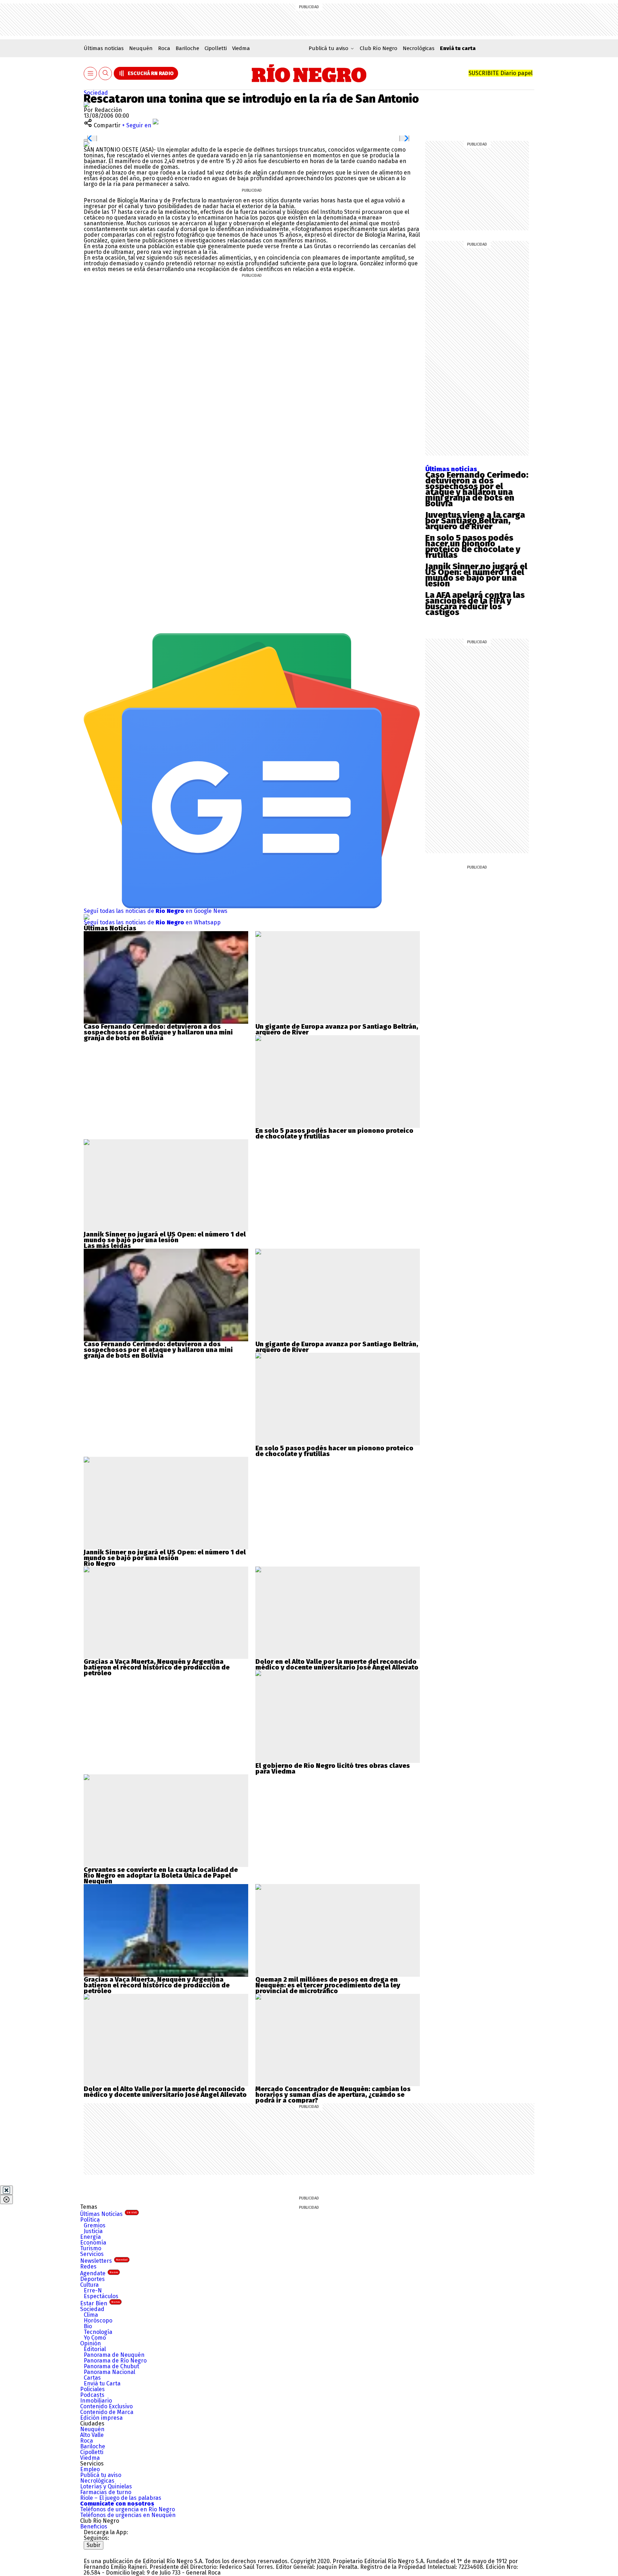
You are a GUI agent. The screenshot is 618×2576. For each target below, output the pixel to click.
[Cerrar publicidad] (6, 2190)
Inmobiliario (96, 2401)
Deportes (92, 2279)
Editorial (95, 2349)
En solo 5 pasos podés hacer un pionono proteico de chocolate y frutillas (473, 546)
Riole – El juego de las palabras (121, 2498)
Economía (93, 2243)
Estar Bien (100, 2303)
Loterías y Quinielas (106, 2486)
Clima (91, 2315)
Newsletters (104, 2261)
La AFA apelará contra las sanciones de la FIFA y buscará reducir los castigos (475, 604)
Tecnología (98, 2332)
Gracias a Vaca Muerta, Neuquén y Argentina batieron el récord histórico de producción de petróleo (157, 1667)
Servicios (92, 2254)
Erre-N (93, 2290)
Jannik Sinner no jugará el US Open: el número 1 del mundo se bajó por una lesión (476, 575)
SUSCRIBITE (501, 73)
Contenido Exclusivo (106, 2406)
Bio (88, 2326)
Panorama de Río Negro (115, 2361)
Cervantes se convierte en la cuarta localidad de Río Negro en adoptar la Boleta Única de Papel (161, 1873)
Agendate (99, 2273)
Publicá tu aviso (101, 2475)
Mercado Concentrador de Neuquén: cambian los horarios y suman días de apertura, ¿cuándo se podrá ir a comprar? (333, 2095)
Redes (88, 2267)
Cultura (89, 2285)
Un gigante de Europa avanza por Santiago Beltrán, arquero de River (337, 1029)
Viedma (241, 48)
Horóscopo (98, 2321)
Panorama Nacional (109, 2372)
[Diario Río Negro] (309, 73)
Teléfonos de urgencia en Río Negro (127, 2509)
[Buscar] (106, 73)
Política (90, 2220)
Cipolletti (216, 48)
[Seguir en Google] (87, 144)
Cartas (92, 2378)
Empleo (90, 2469)
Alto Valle (92, 2435)
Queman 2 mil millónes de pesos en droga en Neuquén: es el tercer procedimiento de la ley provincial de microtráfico (328, 1985)
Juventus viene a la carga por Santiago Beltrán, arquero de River (475, 521)
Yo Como (95, 2338)
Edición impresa (101, 2418)
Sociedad (96, 93)
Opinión (90, 2343)
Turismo (91, 2248)
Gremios (95, 2225)
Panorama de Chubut (111, 2366)
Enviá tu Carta (102, 2383)
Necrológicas (419, 48)
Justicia (93, 2231)
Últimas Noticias (109, 2214)
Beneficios (94, 2526)
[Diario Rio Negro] (112, 2552)
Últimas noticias (104, 48)
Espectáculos (101, 2296)
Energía (90, 2237)
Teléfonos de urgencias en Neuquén (128, 2515)
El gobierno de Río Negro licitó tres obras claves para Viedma (333, 1769)
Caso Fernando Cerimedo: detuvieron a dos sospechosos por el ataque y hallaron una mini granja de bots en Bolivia (477, 489)
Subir (94, 2545)
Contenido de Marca (107, 2412)
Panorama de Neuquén (114, 2355)
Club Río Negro (379, 48)
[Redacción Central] (87, 104)
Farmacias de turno (106, 2492)
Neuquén (141, 48)
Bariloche (187, 48)
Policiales (92, 2389)
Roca (164, 48)
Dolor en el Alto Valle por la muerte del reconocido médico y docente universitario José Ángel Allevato (337, 1665)
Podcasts (92, 2395)
